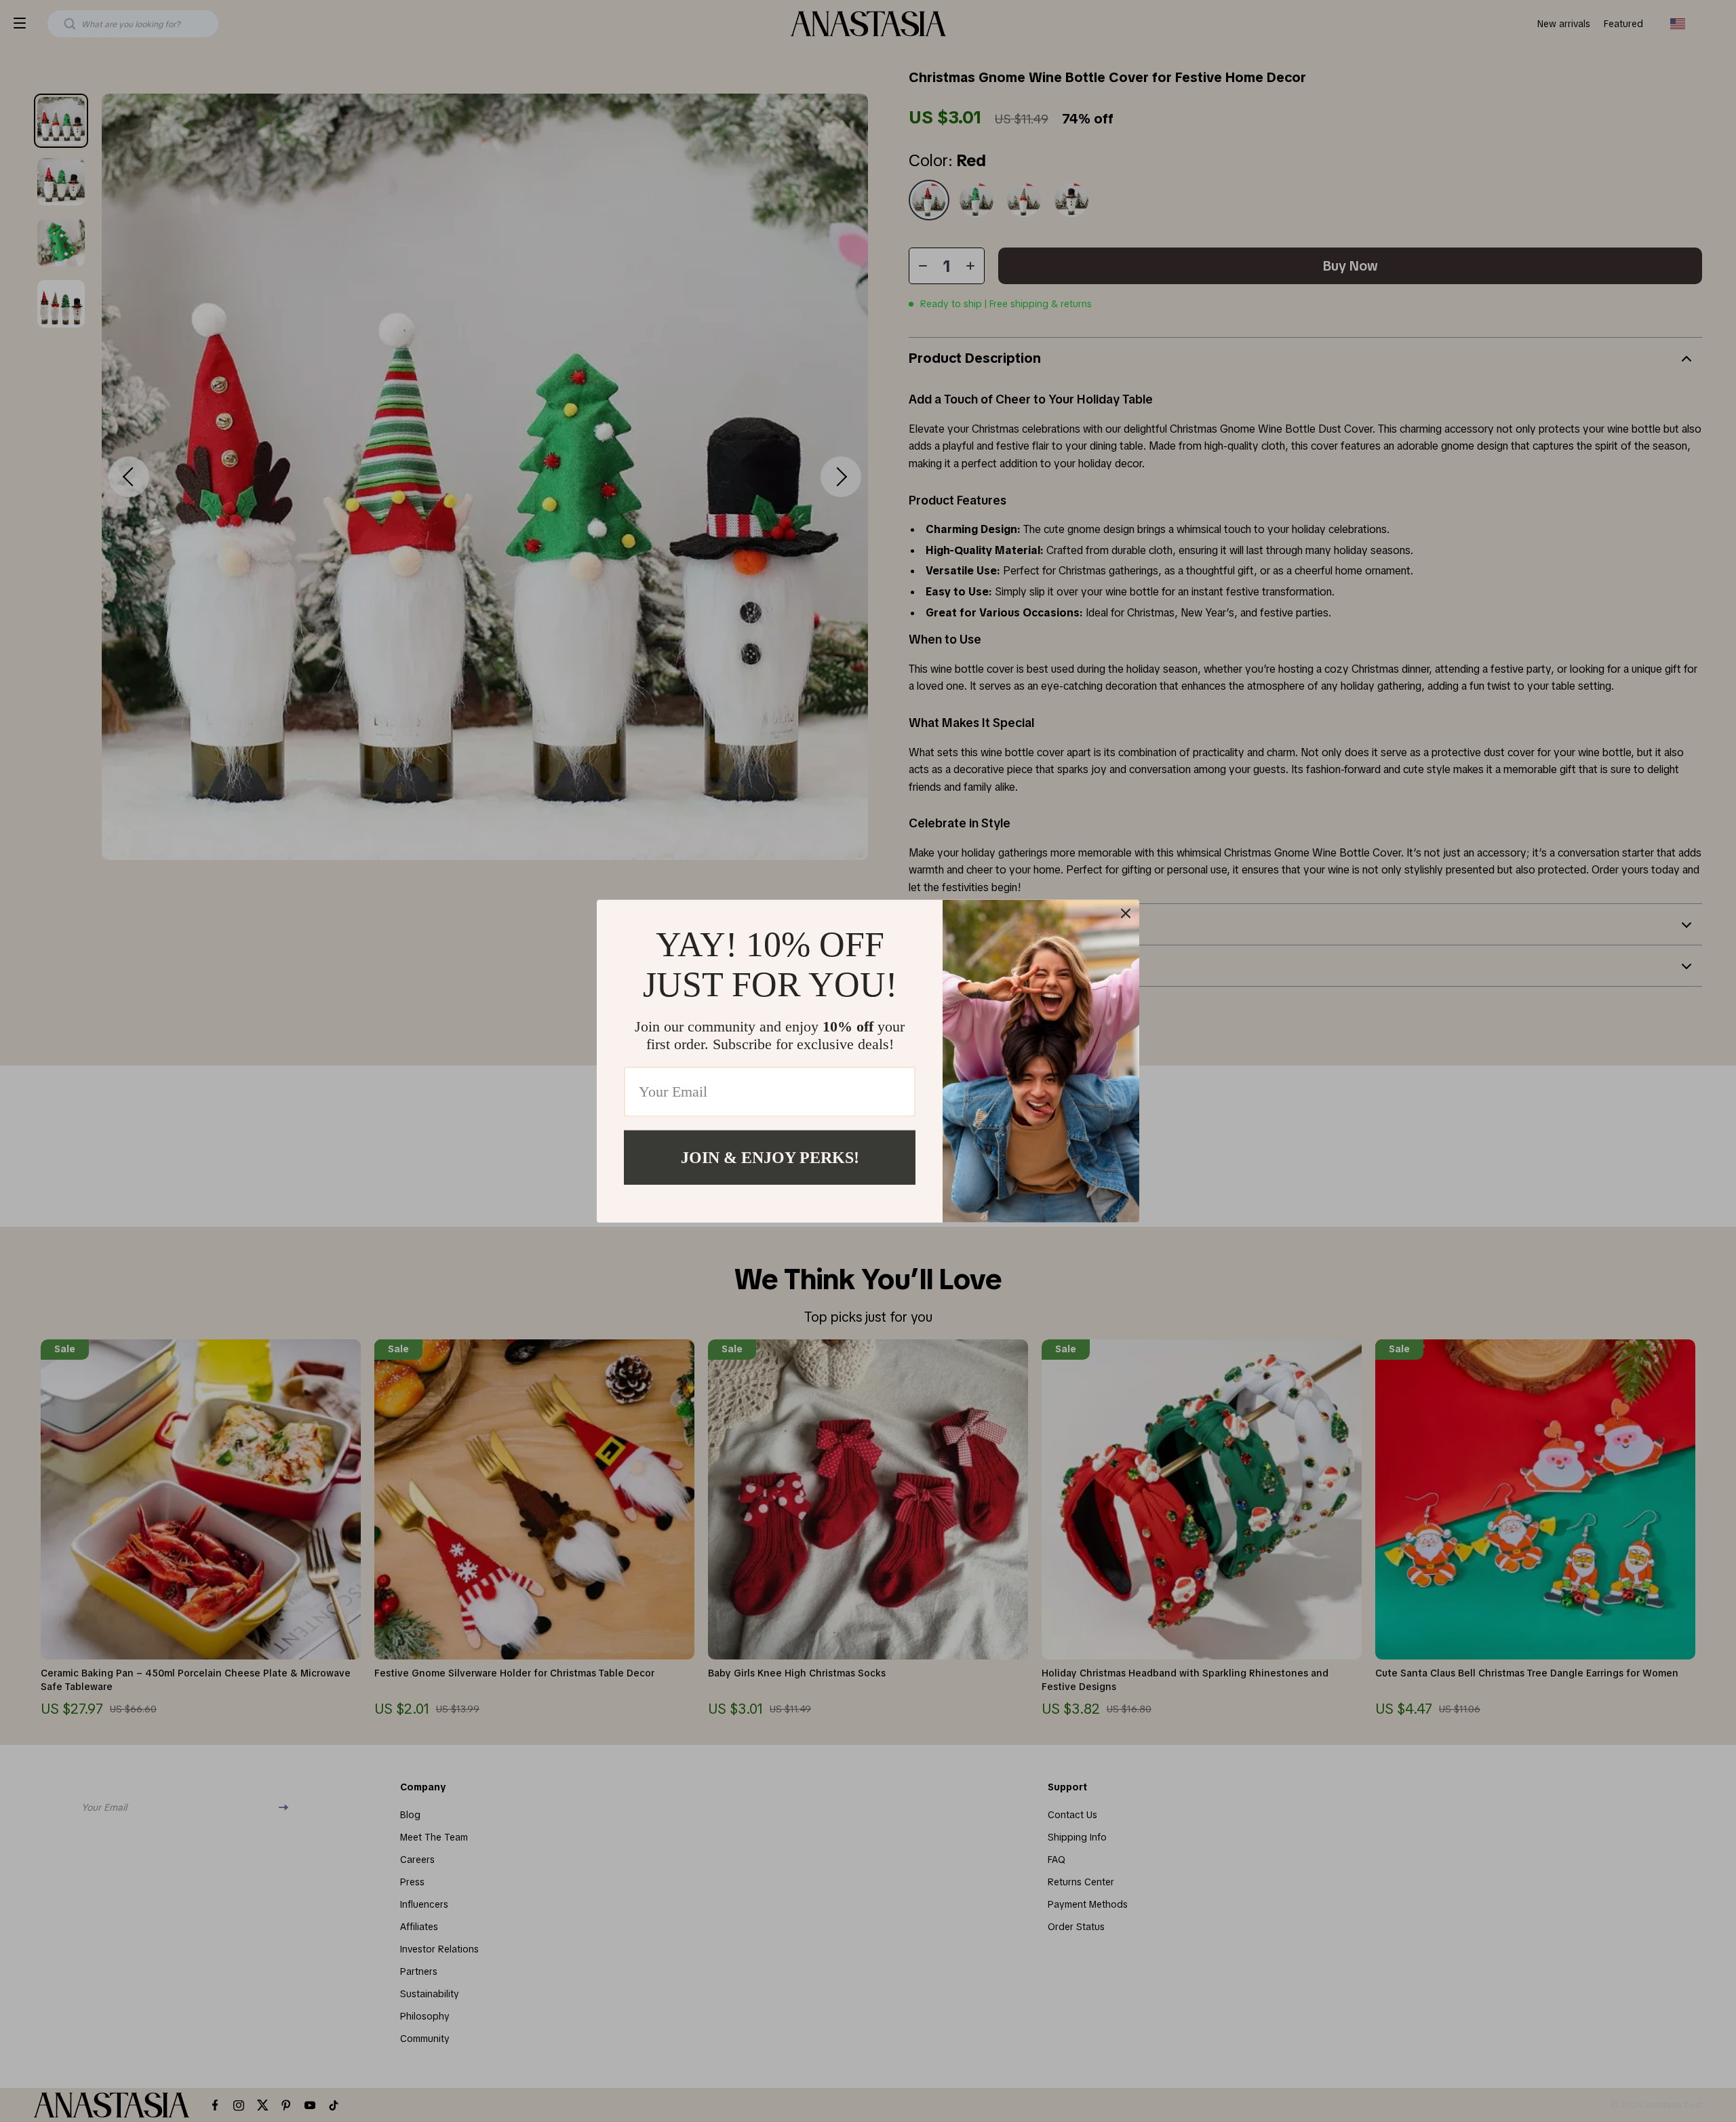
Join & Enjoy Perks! (770, 1157)
